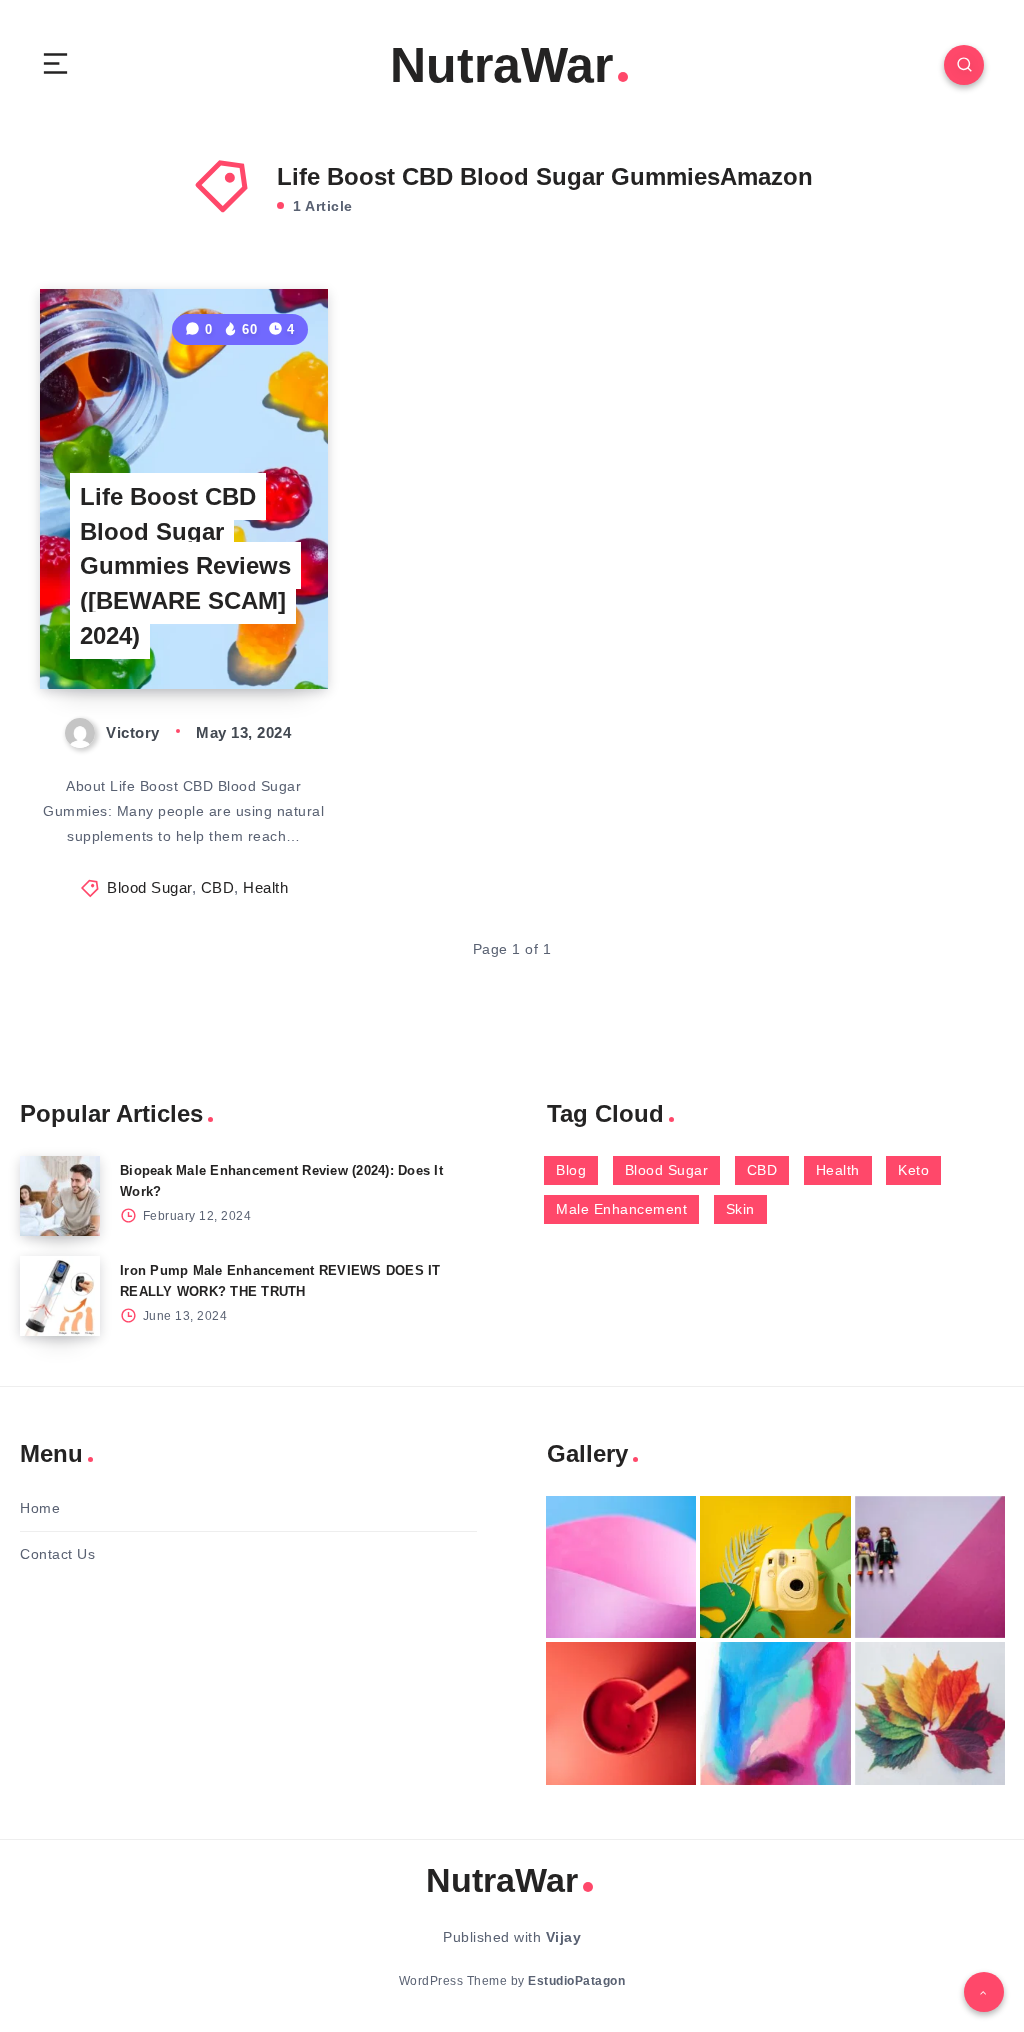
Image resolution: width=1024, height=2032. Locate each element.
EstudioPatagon (576, 1981)
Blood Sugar (149, 887)
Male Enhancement (621, 1209)
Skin (740, 1209)
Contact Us (57, 1554)
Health (265, 887)
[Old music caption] (930, 1567)
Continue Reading (259, 632)
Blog (571, 1170)
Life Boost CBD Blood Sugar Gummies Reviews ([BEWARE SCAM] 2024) (185, 566)
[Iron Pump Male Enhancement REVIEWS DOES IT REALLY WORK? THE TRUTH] (60, 1296)
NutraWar (501, 65)
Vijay (564, 1937)
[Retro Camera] (775, 1567)
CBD (218, 887)
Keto (913, 1170)
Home (40, 1508)
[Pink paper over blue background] (621, 1567)
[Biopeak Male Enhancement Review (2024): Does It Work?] (60, 1196)
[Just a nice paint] (775, 1713)
